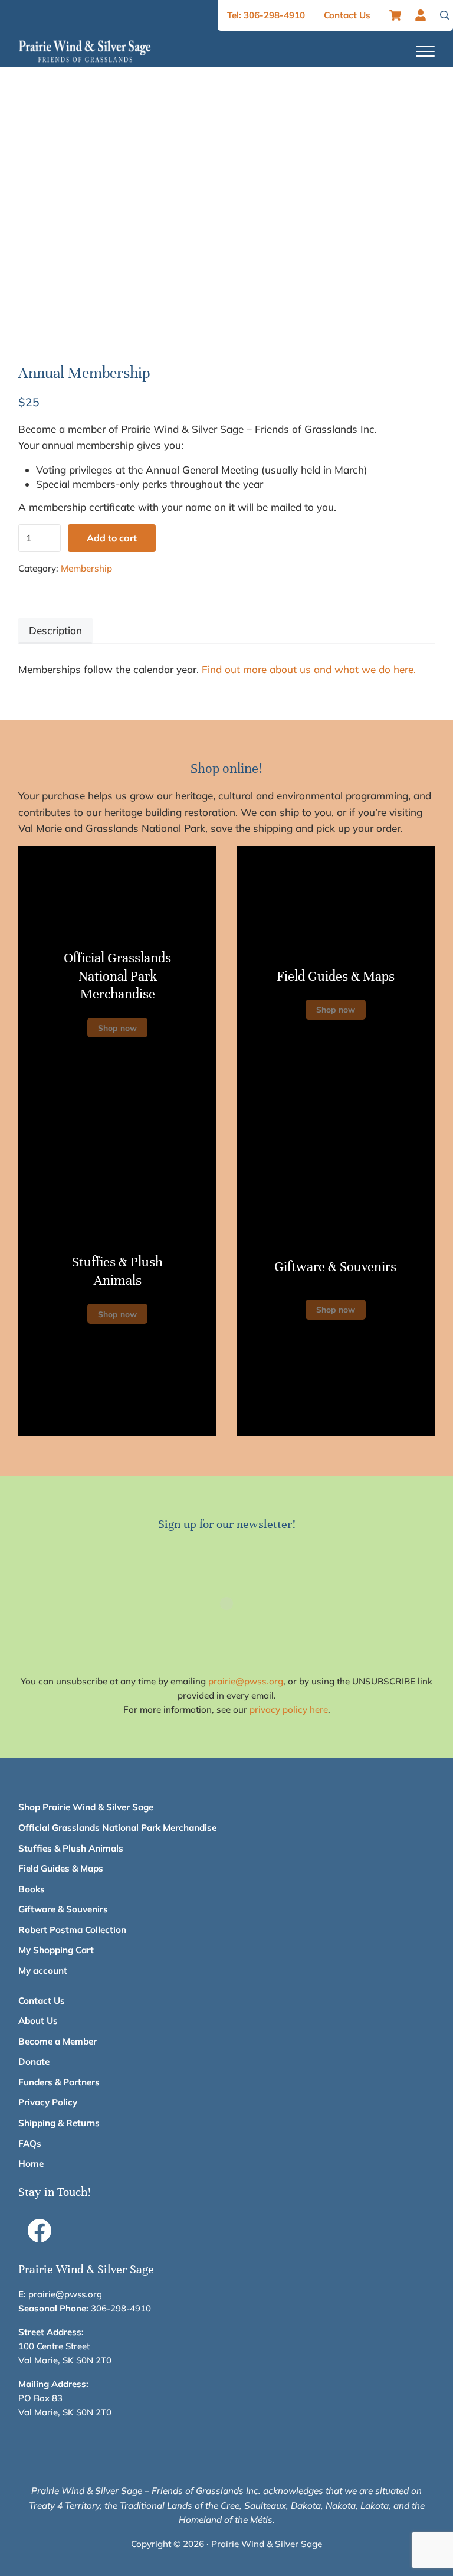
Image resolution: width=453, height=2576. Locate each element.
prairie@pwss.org (246, 1681)
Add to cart (112, 538)
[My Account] (424, 15)
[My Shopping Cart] (395, 15)
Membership (86, 568)
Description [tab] (55, 630)
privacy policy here (289, 1710)
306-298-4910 (121, 2308)
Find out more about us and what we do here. (309, 669)
